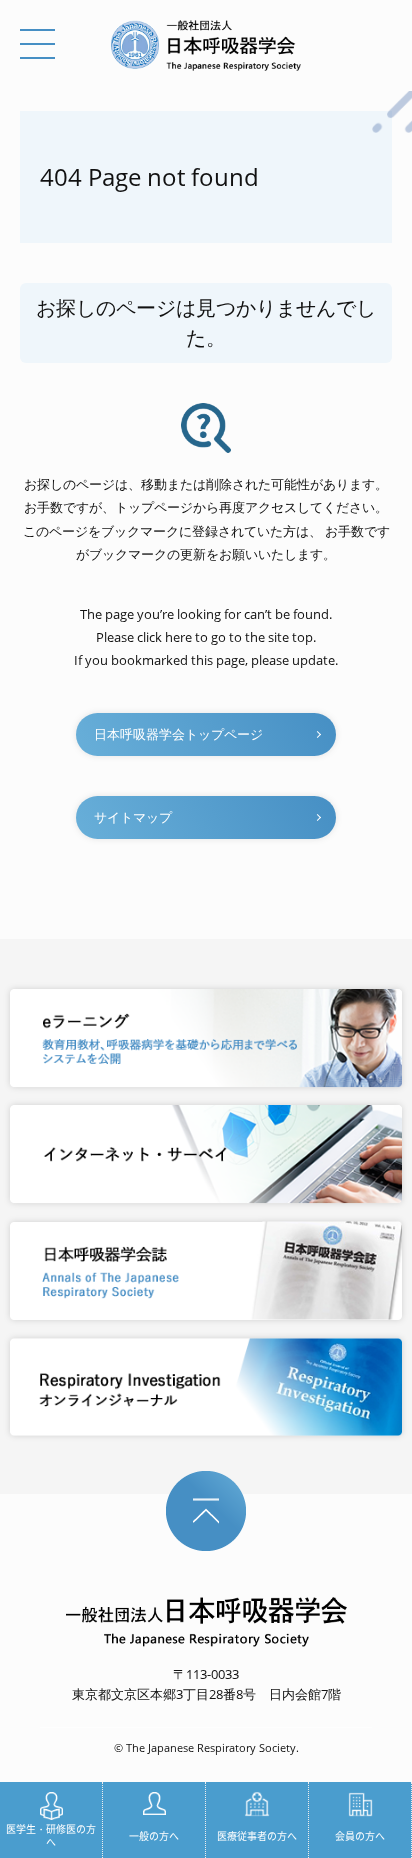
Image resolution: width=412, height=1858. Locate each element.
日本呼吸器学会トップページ (178, 734)
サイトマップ (133, 817)
